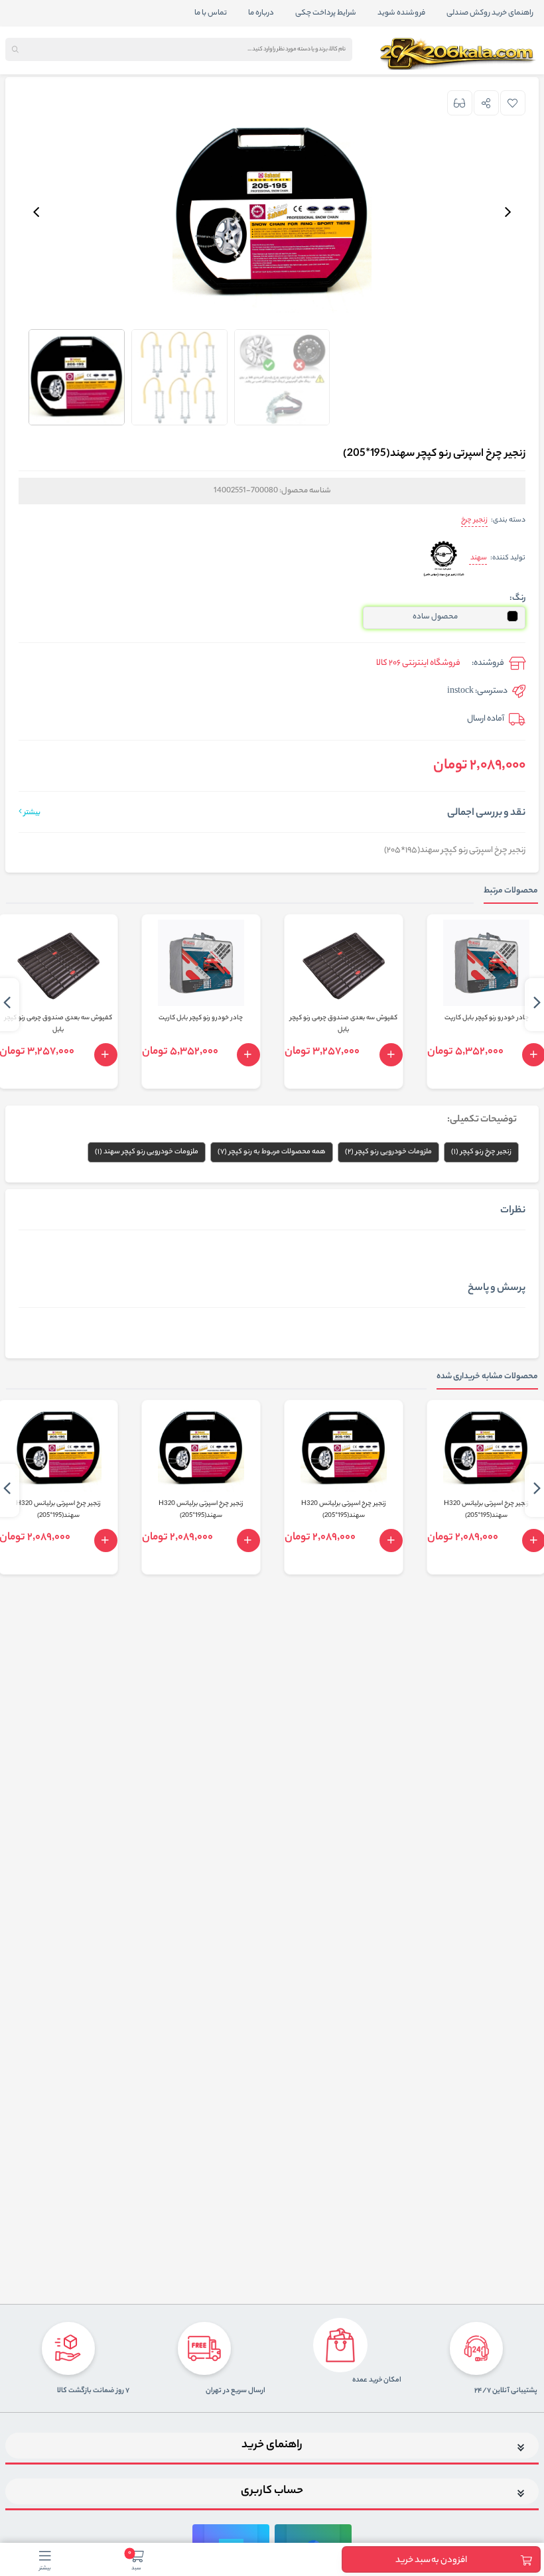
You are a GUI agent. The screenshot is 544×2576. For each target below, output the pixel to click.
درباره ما (261, 13)
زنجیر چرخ (474, 520)
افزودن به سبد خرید (431, 2560)
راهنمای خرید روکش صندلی (490, 13)
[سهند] (443, 558)
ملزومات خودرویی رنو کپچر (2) (388, 1152)
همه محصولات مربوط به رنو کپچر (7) (272, 1152)
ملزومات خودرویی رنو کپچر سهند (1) (147, 1152)
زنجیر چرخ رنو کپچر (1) (481, 1152)
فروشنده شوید (401, 13)
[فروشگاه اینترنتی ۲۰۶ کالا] (459, 54)
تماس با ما (211, 13)
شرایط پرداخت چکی (326, 13)
